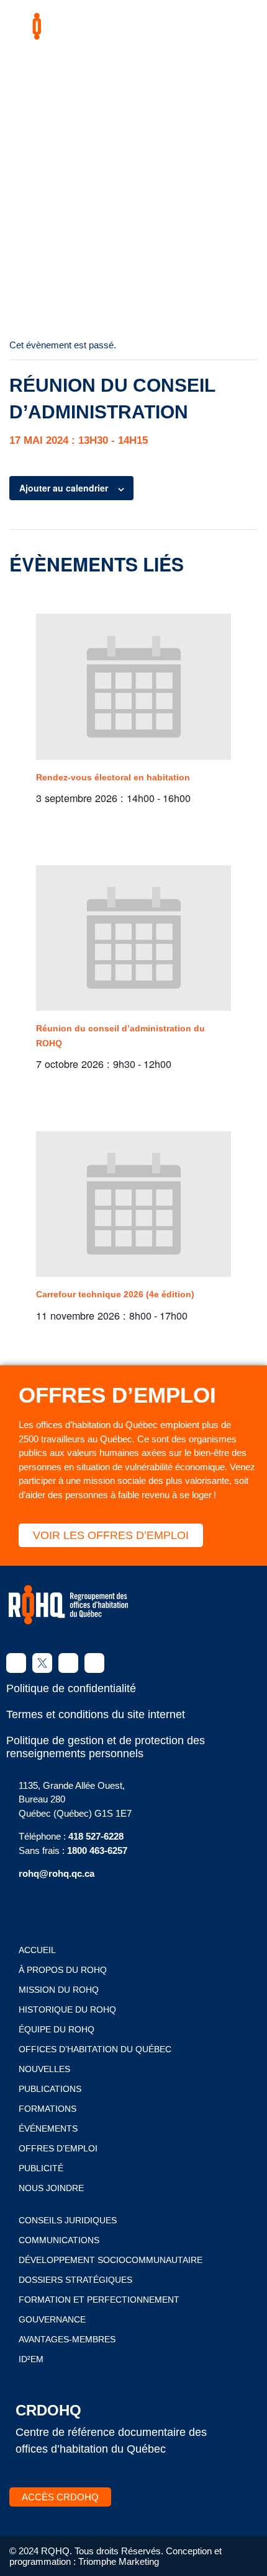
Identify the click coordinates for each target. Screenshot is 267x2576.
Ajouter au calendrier (64, 488)
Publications (50, 2089)
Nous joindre (51, 2188)
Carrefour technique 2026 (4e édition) (115, 1294)
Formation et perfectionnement (99, 2300)
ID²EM (31, 2359)
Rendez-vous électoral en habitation (113, 777)
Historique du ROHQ (67, 2009)
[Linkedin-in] (68, 1663)
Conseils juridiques (68, 2220)
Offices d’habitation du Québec (95, 2049)
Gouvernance (52, 2319)
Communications (59, 2240)
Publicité (41, 2168)
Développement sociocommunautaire (111, 2260)
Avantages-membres (67, 2339)
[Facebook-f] (16, 1663)
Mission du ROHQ (59, 1990)
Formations (48, 2109)
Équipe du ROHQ (57, 2029)
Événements (48, 2128)
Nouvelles (44, 2069)
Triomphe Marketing (119, 2561)
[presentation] (133, 687)
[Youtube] (94, 1663)
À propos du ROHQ (63, 1970)
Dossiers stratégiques (75, 2280)
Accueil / (74, 198)
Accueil (37, 1950)
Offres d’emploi (58, 2148)
